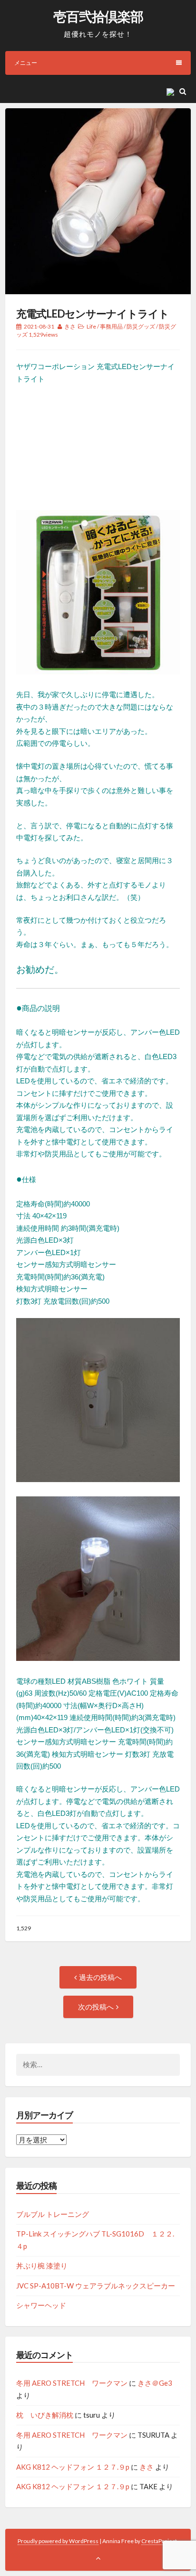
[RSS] (172, 91)
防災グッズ (141, 326)
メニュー (26, 63)
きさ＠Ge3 (155, 2383)
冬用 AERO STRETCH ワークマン (72, 2383)
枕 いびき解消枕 (45, 2415)
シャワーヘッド (41, 2305)
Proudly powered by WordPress (58, 2541)
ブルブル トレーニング (53, 2214)
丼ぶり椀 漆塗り (42, 2266)
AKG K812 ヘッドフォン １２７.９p (73, 2467)
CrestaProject (159, 2541)
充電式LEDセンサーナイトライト (93, 314)
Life (91, 326)
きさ (70, 326)
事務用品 (111, 326)
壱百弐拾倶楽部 (98, 16)
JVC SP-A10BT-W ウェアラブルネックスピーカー (96, 2286)
